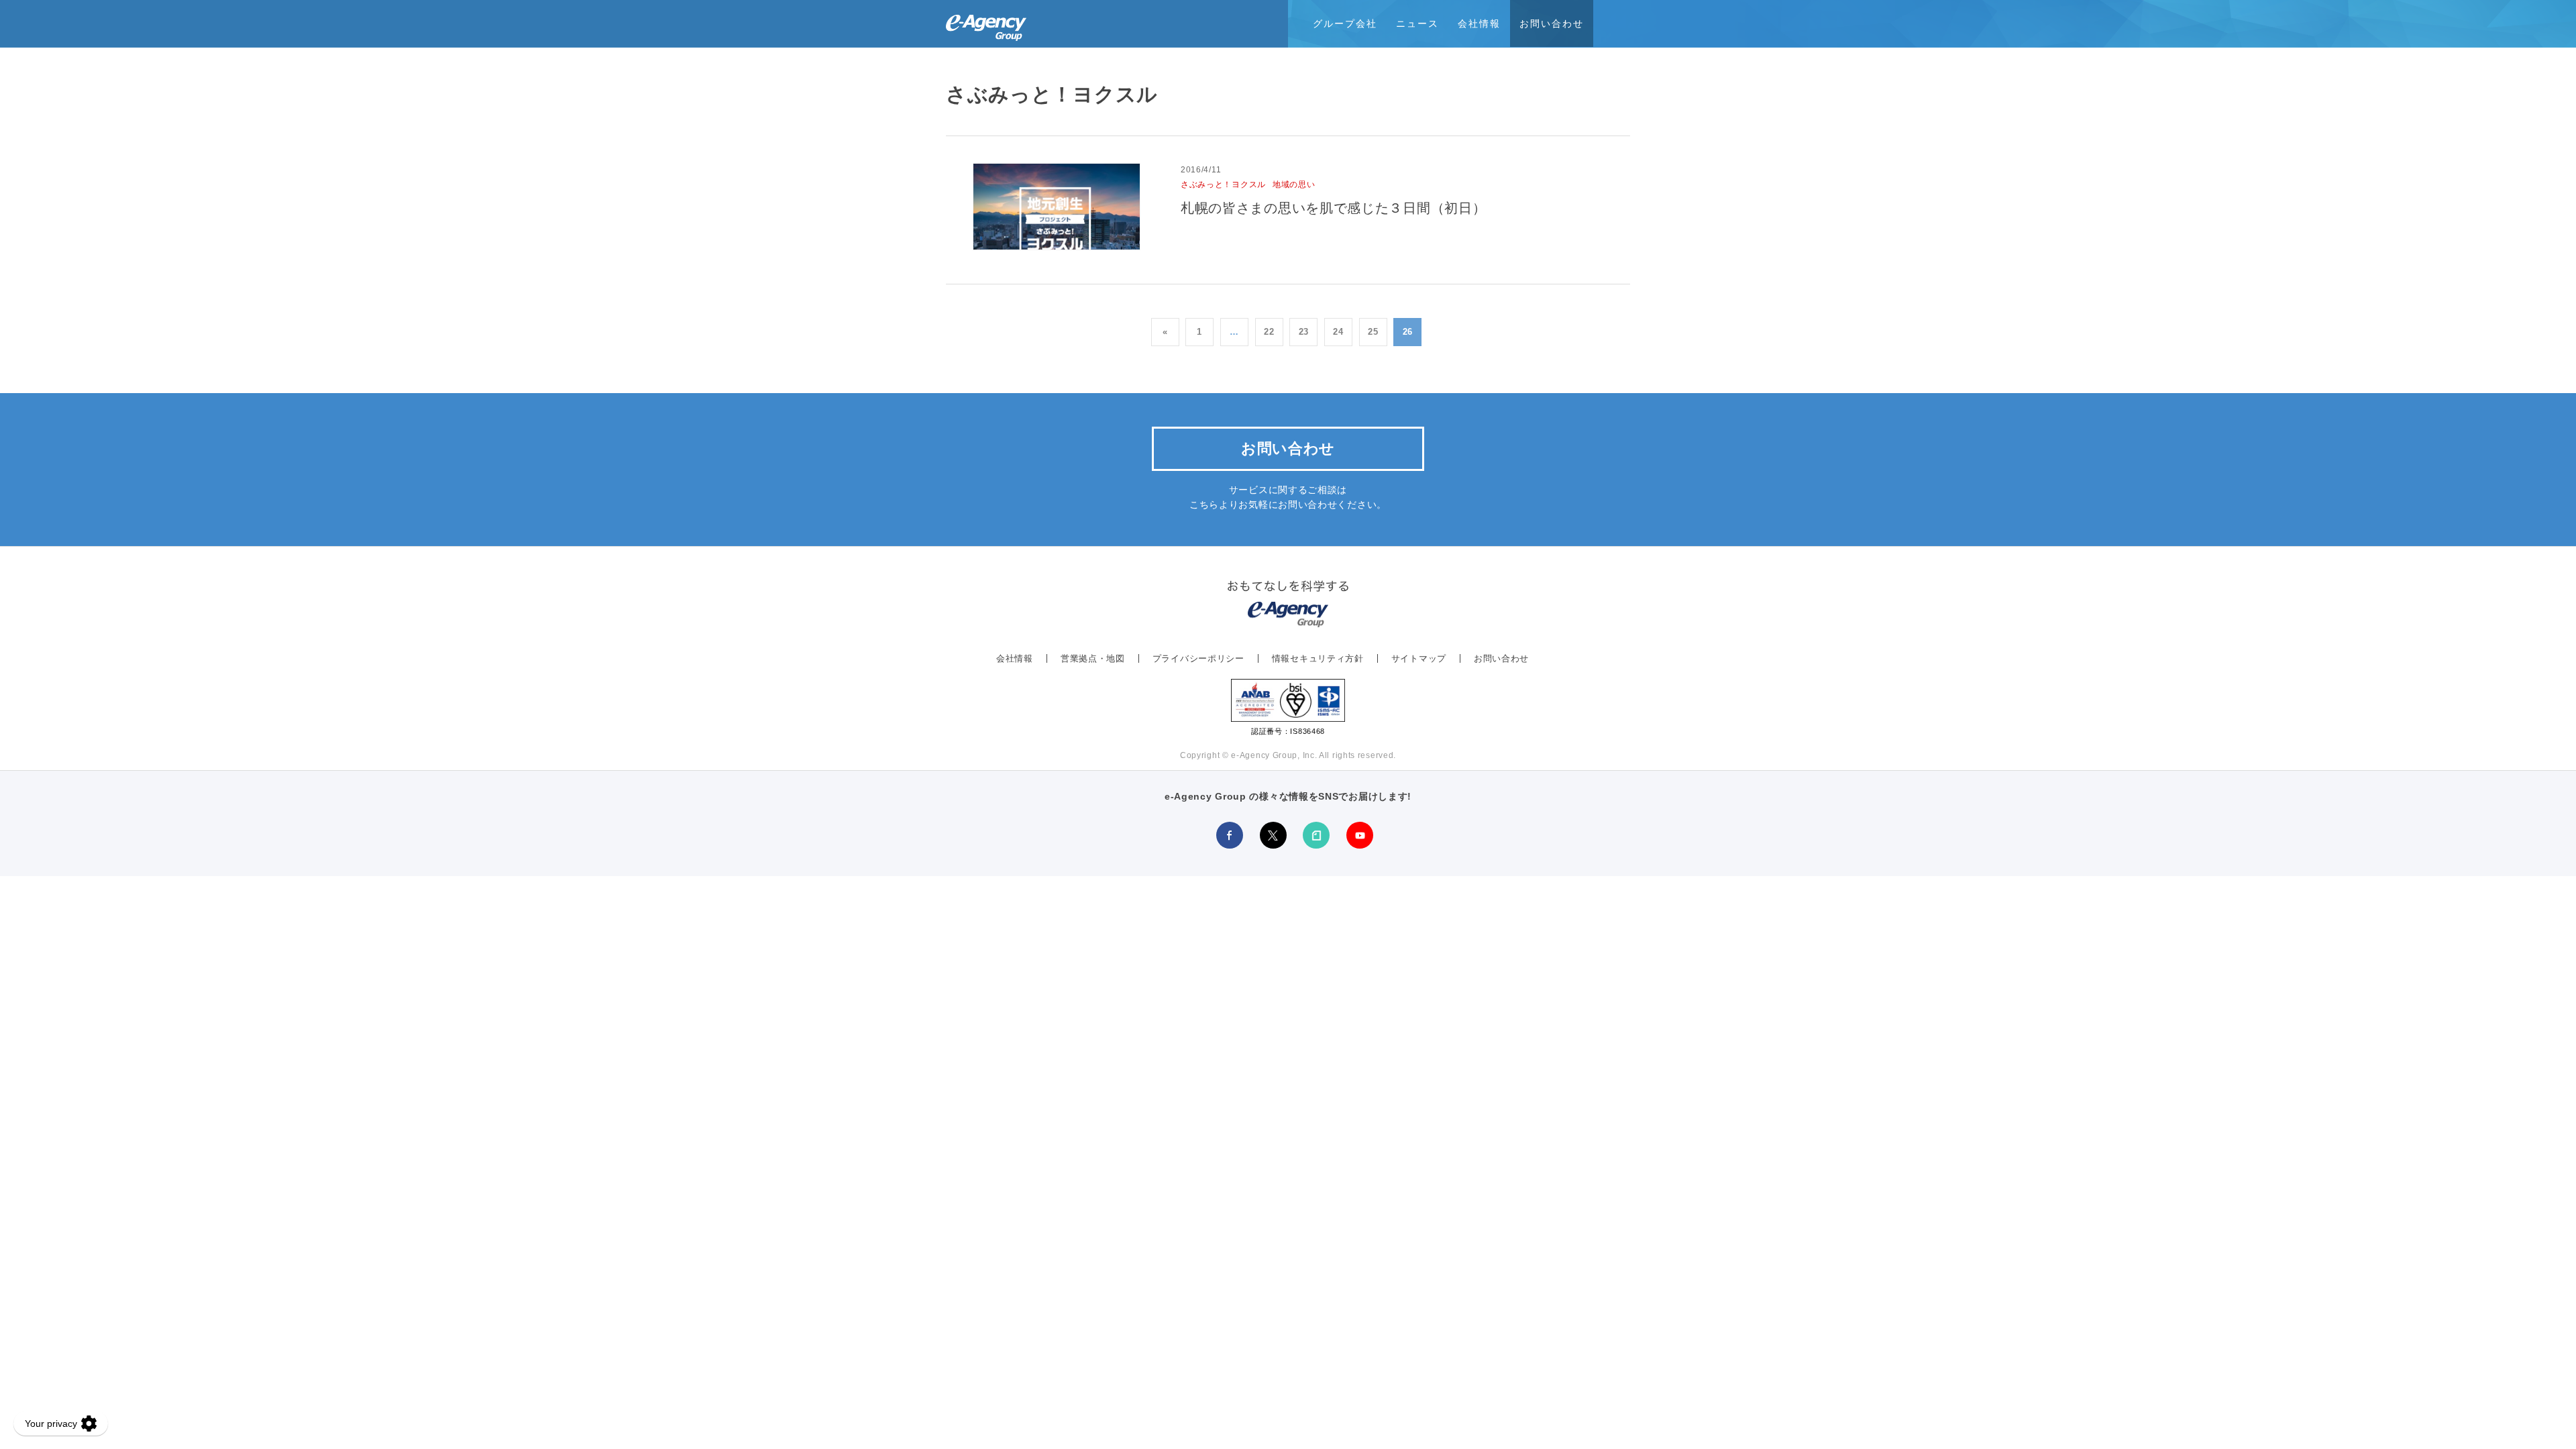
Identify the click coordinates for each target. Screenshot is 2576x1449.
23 (1304, 332)
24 (1338, 332)
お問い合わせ (1552, 23)
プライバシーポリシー (1198, 658)
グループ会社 (1345, 23)
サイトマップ (1419, 658)
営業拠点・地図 (1093, 658)
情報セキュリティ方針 (1318, 658)
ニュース (1417, 23)
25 (1373, 332)
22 (1269, 332)
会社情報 (1479, 23)
